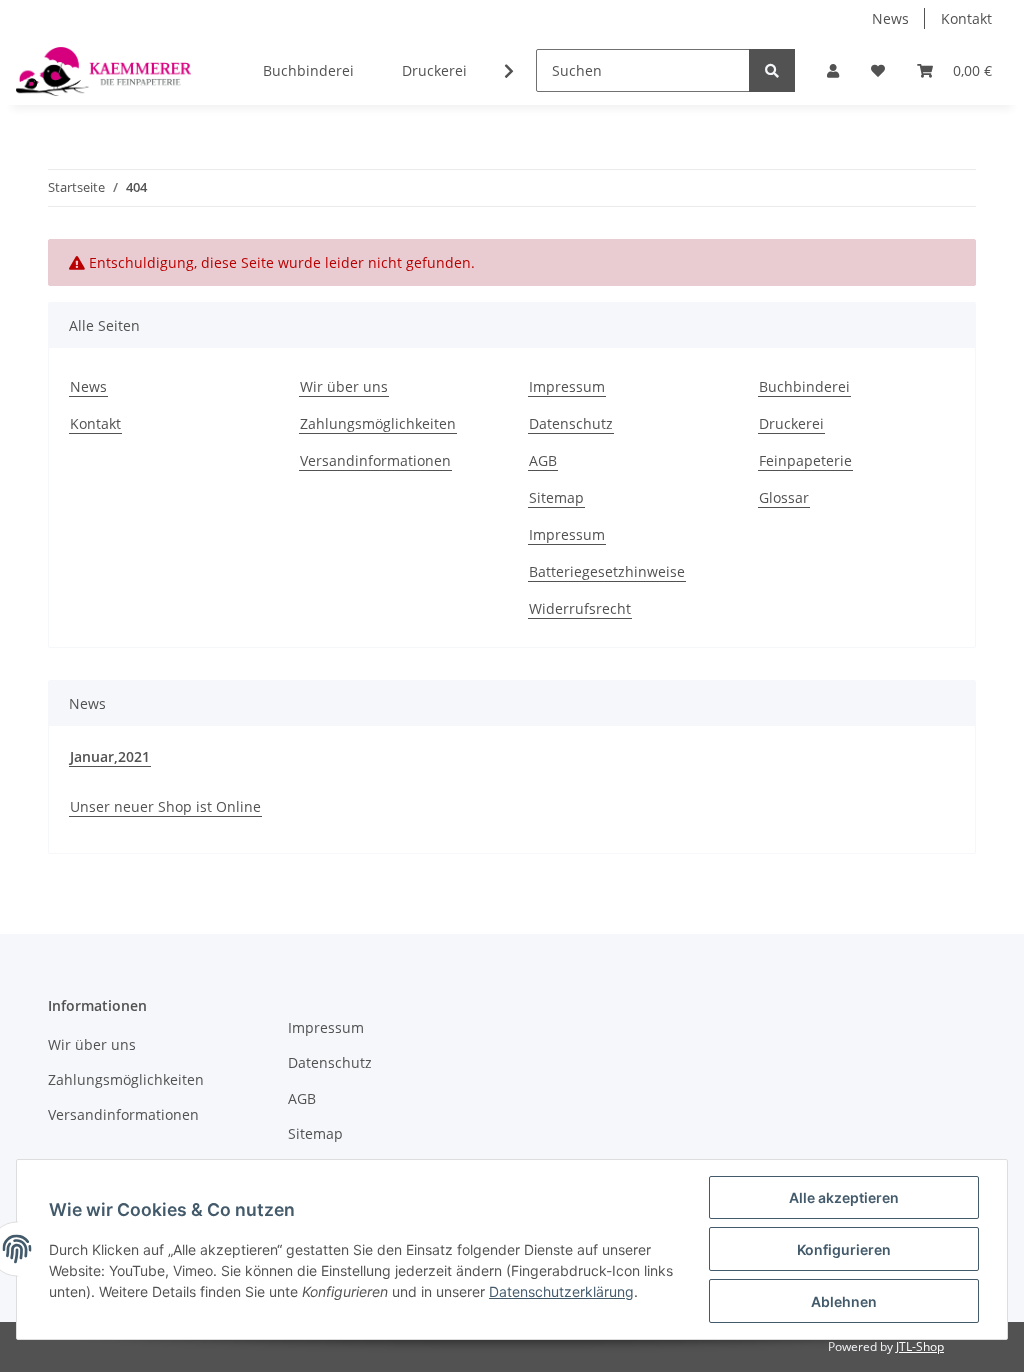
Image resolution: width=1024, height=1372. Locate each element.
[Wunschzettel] (878, 70)
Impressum (567, 386)
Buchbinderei (308, 70)
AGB (543, 460)
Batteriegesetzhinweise (607, 571)
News (890, 18)
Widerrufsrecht (580, 608)
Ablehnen (844, 1301)
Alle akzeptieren (844, 1197)
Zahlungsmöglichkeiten (378, 423)
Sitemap (556, 497)
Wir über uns (344, 386)
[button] (833, 70)
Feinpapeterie (805, 460)
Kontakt (966, 18)
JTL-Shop (920, 1346)
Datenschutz (571, 423)
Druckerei (434, 70)
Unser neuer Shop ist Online (165, 806)
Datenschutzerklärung (561, 1291)
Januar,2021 (110, 756)
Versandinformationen (375, 460)
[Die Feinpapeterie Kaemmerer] (103, 71)
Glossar (784, 497)
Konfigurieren (844, 1249)
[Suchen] (772, 70)
